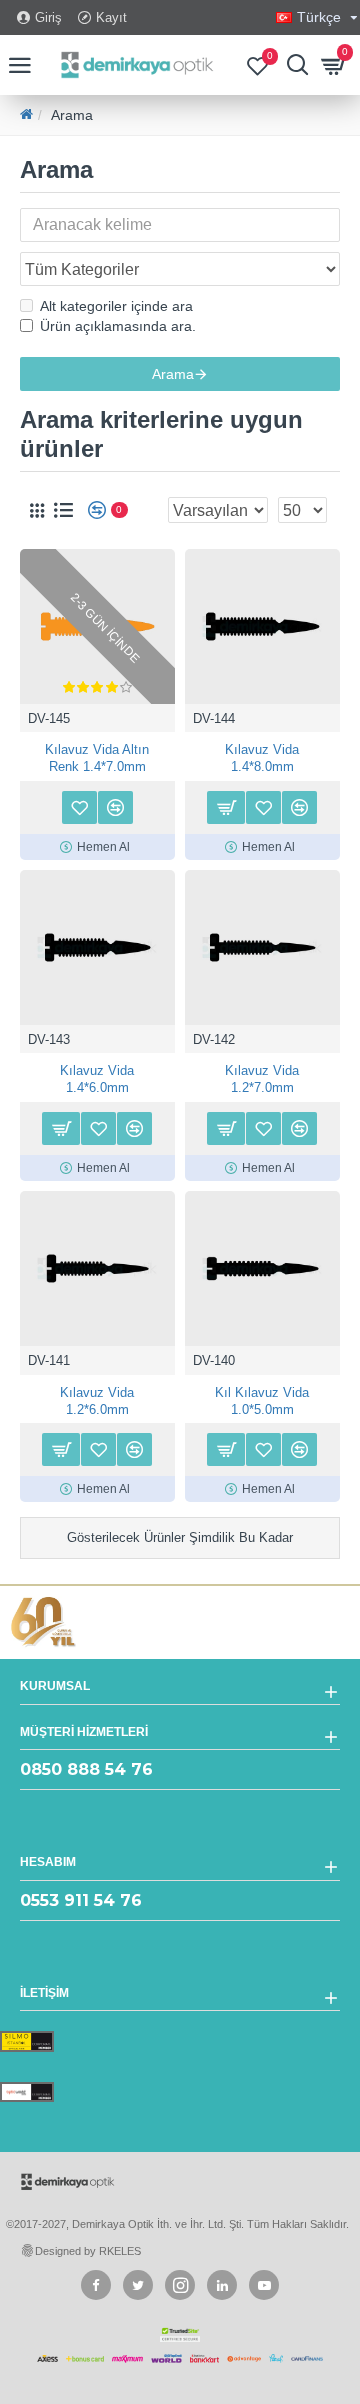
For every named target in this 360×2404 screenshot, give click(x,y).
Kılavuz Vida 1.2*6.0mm (97, 1401)
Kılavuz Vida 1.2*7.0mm (262, 1079)
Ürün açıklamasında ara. (118, 326)
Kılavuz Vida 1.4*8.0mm (262, 758)
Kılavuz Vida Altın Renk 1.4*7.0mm (97, 758)
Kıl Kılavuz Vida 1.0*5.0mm (262, 1401)
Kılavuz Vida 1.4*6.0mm (97, 1079)
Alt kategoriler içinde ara (116, 306)
